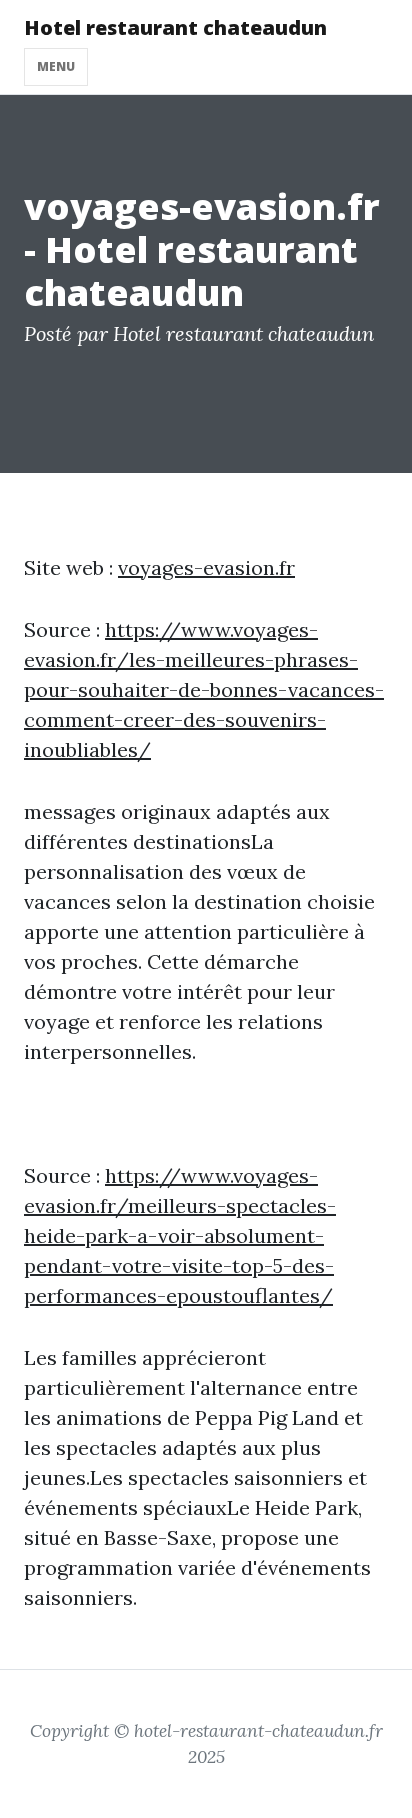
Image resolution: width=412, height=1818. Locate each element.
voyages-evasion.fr (206, 567)
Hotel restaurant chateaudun (175, 27)
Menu (56, 66)
